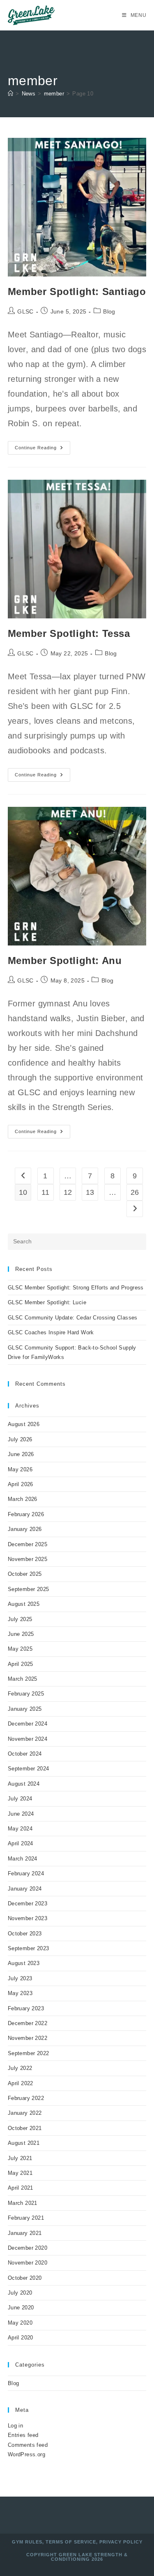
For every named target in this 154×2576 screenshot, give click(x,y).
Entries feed (23, 2435)
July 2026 (20, 1439)
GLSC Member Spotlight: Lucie (47, 1302)
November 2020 (28, 2263)
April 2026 (21, 1484)
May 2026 (20, 1469)
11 (46, 1192)
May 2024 (20, 1829)
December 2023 (28, 1904)
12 (68, 1192)
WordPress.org (26, 2454)
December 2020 (28, 2248)
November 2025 (28, 1559)
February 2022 (26, 2098)
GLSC (25, 311)
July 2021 (20, 2158)
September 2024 (29, 1769)
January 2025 (25, 1709)
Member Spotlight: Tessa (69, 633)
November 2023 (28, 1918)
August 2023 (24, 1963)
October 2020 (25, 2278)
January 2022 (25, 2113)
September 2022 (29, 2053)
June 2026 (21, 1454)
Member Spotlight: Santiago (77, 292)
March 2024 (23, 1859)
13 (90, 1192)
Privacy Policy (121, 2542)
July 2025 (20, 1619)
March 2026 (23, 1499)
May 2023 (20, 1993)
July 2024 (20, 1799)
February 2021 (26, 2218)
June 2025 (21, 1634)
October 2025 (25, 1574)
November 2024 (28, 1739)
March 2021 (23, 2203)
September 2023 (29, 1948)
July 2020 (20, 2293)
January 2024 (25, 1889)
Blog (109, 311)
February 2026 (26, 1514)
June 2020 (21, 2308)
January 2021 (25, 2233)
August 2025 (24, 1604)
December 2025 (28, 1544)
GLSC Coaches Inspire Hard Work (51, 1332)
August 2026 (24, 1424)
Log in (15, 2426)
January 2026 (25, 1529)
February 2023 (26, 2008)
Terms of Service (71, 2542)
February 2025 (26, 1694)
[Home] (10, 94)
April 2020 (21, 2338)
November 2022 (28, 2038)
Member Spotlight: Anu (65, 960)
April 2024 (21, 1843)
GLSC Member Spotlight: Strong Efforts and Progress (76, 1288)
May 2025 (20, 1649)
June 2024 (21, 1814)
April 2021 (21, 2188)
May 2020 (20, 2323)
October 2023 (25, 1934)
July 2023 (20, 1978)
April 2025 (21, 1664)
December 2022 (28, 2023)
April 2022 (21, 2083)
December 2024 (28, 1724)
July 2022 (20, 2068)
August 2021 (24, 2143)
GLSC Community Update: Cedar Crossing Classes (73, 1318)
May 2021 (20, 2173)
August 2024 (24, 1784)
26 (135, 1192)
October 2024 (25, 1754)
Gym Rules (27, 2542)
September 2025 (29, 1589)
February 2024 (26, 1873)
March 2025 (23, 1679)
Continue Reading (43, 450)
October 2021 (25, 2128)
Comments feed (28, 2445)
